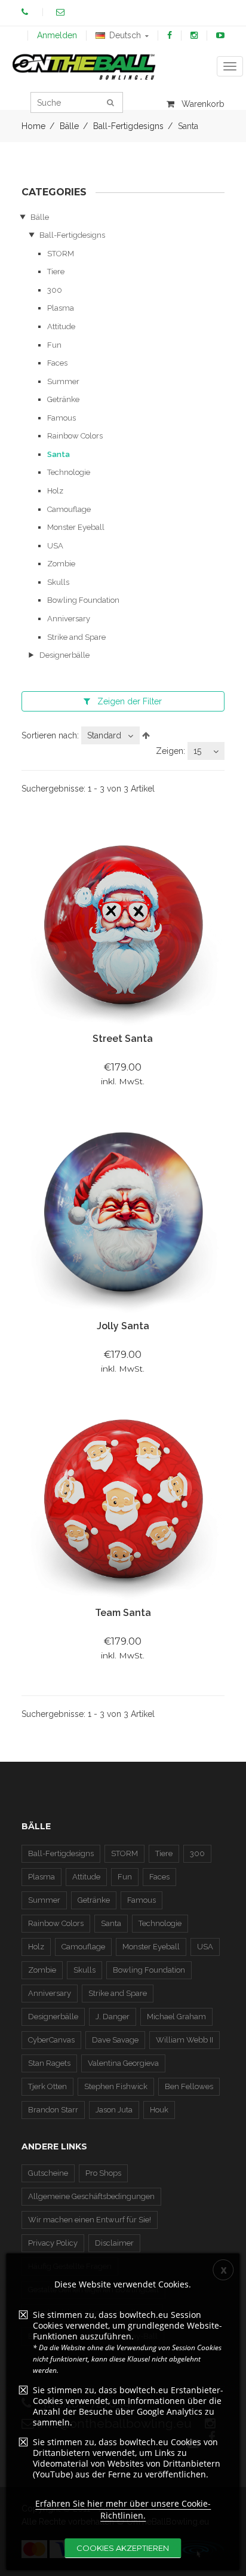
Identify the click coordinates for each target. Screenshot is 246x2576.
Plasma (61, 308)
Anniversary (69, 619)
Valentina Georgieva (123, 2063)
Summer (63, 381)
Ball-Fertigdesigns (72, 235)
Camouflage (69, 509)
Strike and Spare (76, 637)
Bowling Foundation (83, 600)
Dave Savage (115, 2040)
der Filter (130, 701)
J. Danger (113, 2017)
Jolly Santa (123, 1326)
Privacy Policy (53, 2243)
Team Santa (123, 1613)
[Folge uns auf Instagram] (194, 35)
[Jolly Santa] (123, 1213)
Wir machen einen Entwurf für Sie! (90, 2220)
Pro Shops (103, 2173)
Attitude (61, 326)
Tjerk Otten (47, 2086)
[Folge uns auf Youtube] (220, 35)
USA (55, 546)
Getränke (63, 399)
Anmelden (57, 35)
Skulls (58, 582)
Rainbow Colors (75, 436)
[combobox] (110, 735)
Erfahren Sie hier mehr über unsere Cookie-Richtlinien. (123, 2509)
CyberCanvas (51, 2040)
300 (55, 290)
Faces (57, 363)
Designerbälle (64, 655)
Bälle (40, 217)
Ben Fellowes (189, 2086)
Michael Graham (176, 2017)
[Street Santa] (123, 926)
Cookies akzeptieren (123, 2548)
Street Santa (123, 1039)
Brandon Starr (53, 2110)
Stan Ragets (49, 2063)
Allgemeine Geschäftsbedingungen (91, 2196)
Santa (59, 454)
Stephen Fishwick (116, 2086)
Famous (61, 418)
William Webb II (184, 2040)
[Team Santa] (123, 1500)
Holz (55, 491)
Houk (159, 2110)
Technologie (69, 472)
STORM (61, 254)
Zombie (61, 564)
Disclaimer (114, 2243)
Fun (54, 345)
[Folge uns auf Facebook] (170, 35)
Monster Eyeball (76, 527)
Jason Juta (114, 2110)
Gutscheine (48, 2173)
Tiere (56, 272)
